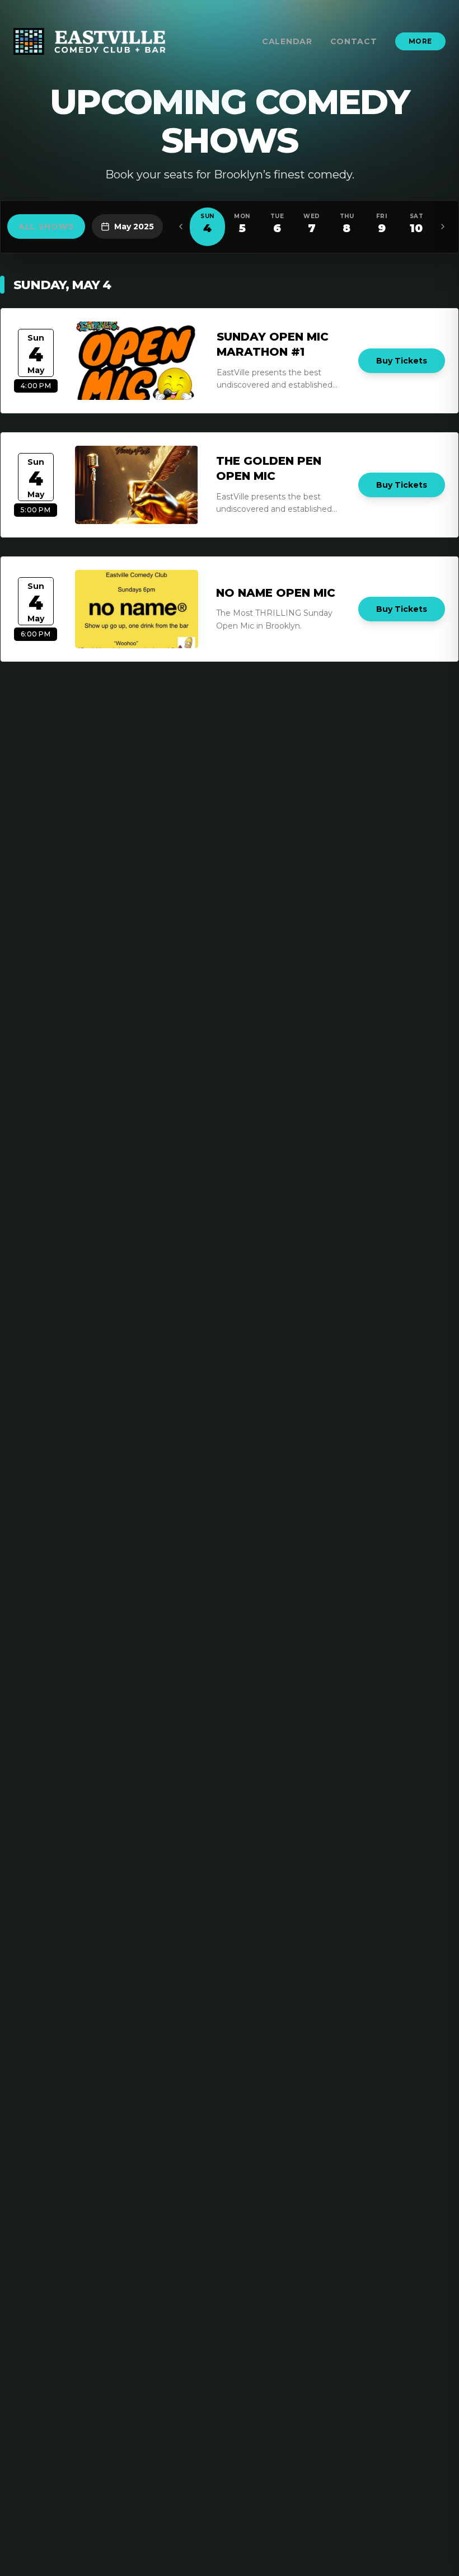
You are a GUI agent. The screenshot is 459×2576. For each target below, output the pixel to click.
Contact (354, 41)
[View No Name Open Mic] (137, 609)
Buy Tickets (402, 361)
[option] (207, 227)
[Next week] (443, 227)
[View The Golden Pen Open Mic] (137, 485)
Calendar (287, 41)
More (420, 41)
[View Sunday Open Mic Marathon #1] (137, 361)
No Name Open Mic (276, 593)
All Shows (46, 227)
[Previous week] (181, 227)
